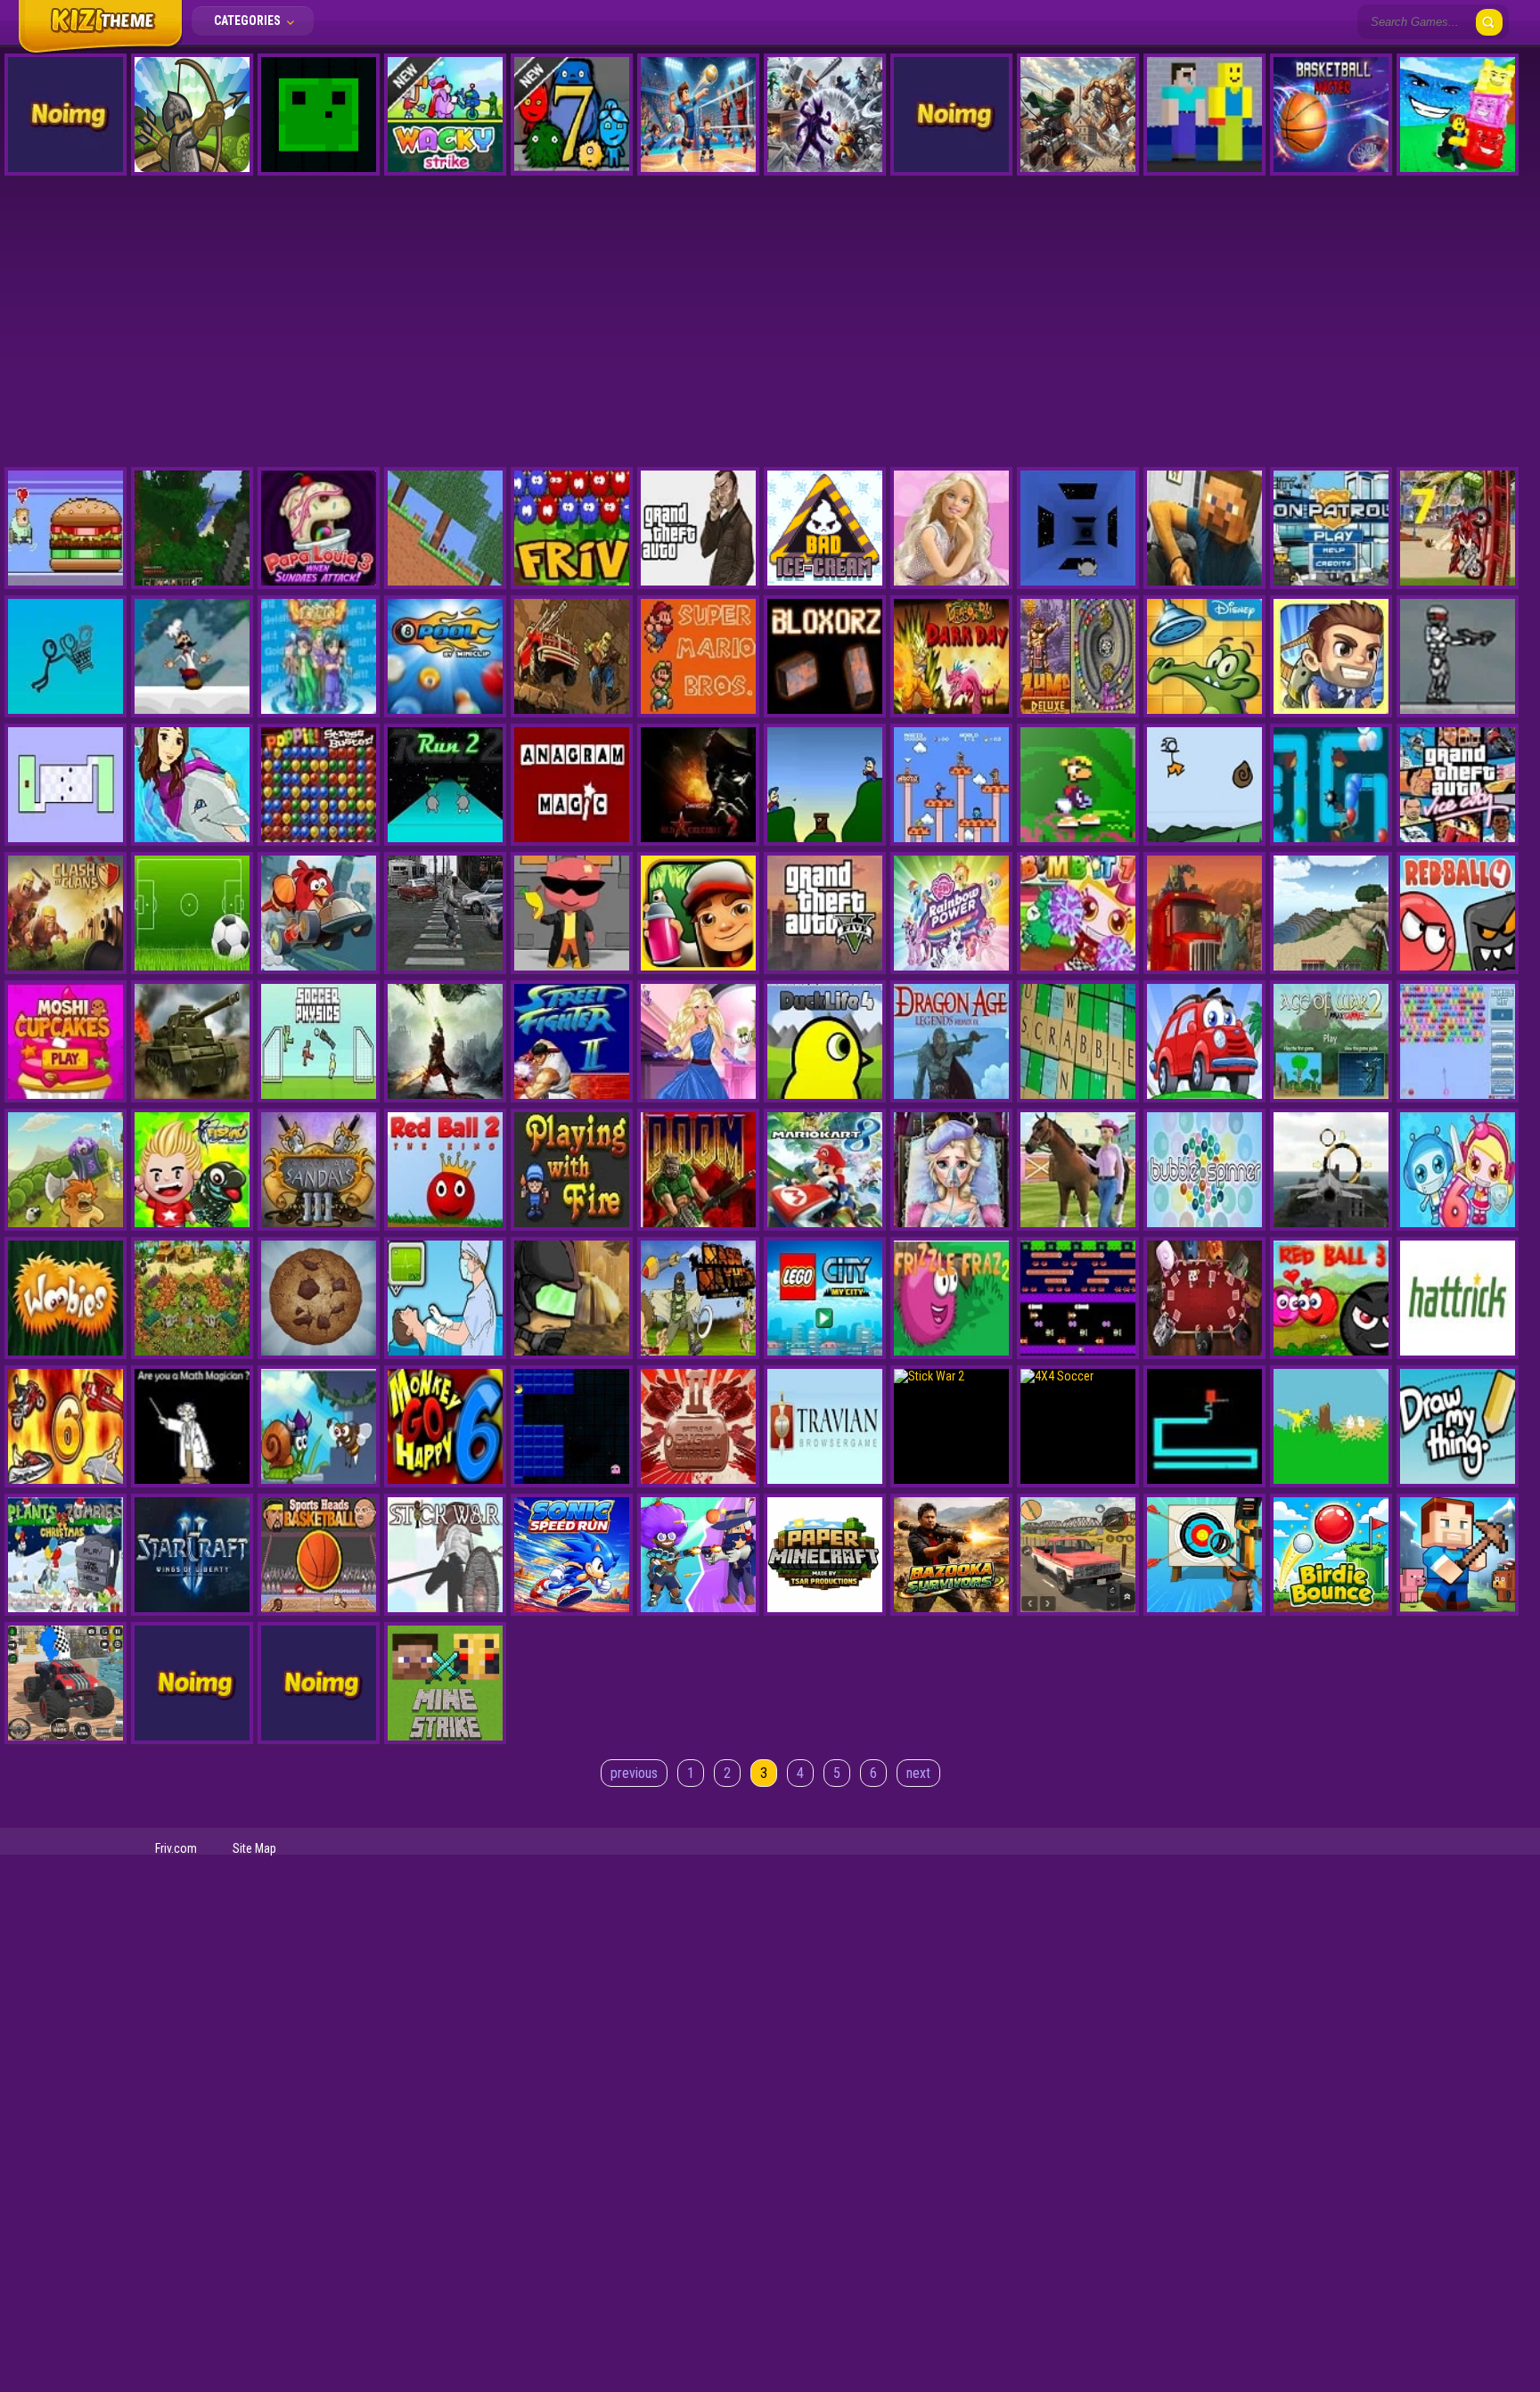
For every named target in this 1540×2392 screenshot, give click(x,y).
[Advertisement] (770, 315)
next (918, 1773)
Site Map (254, 1848)
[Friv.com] (100, 52)
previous (634, 1773)
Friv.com (176, 1848)
